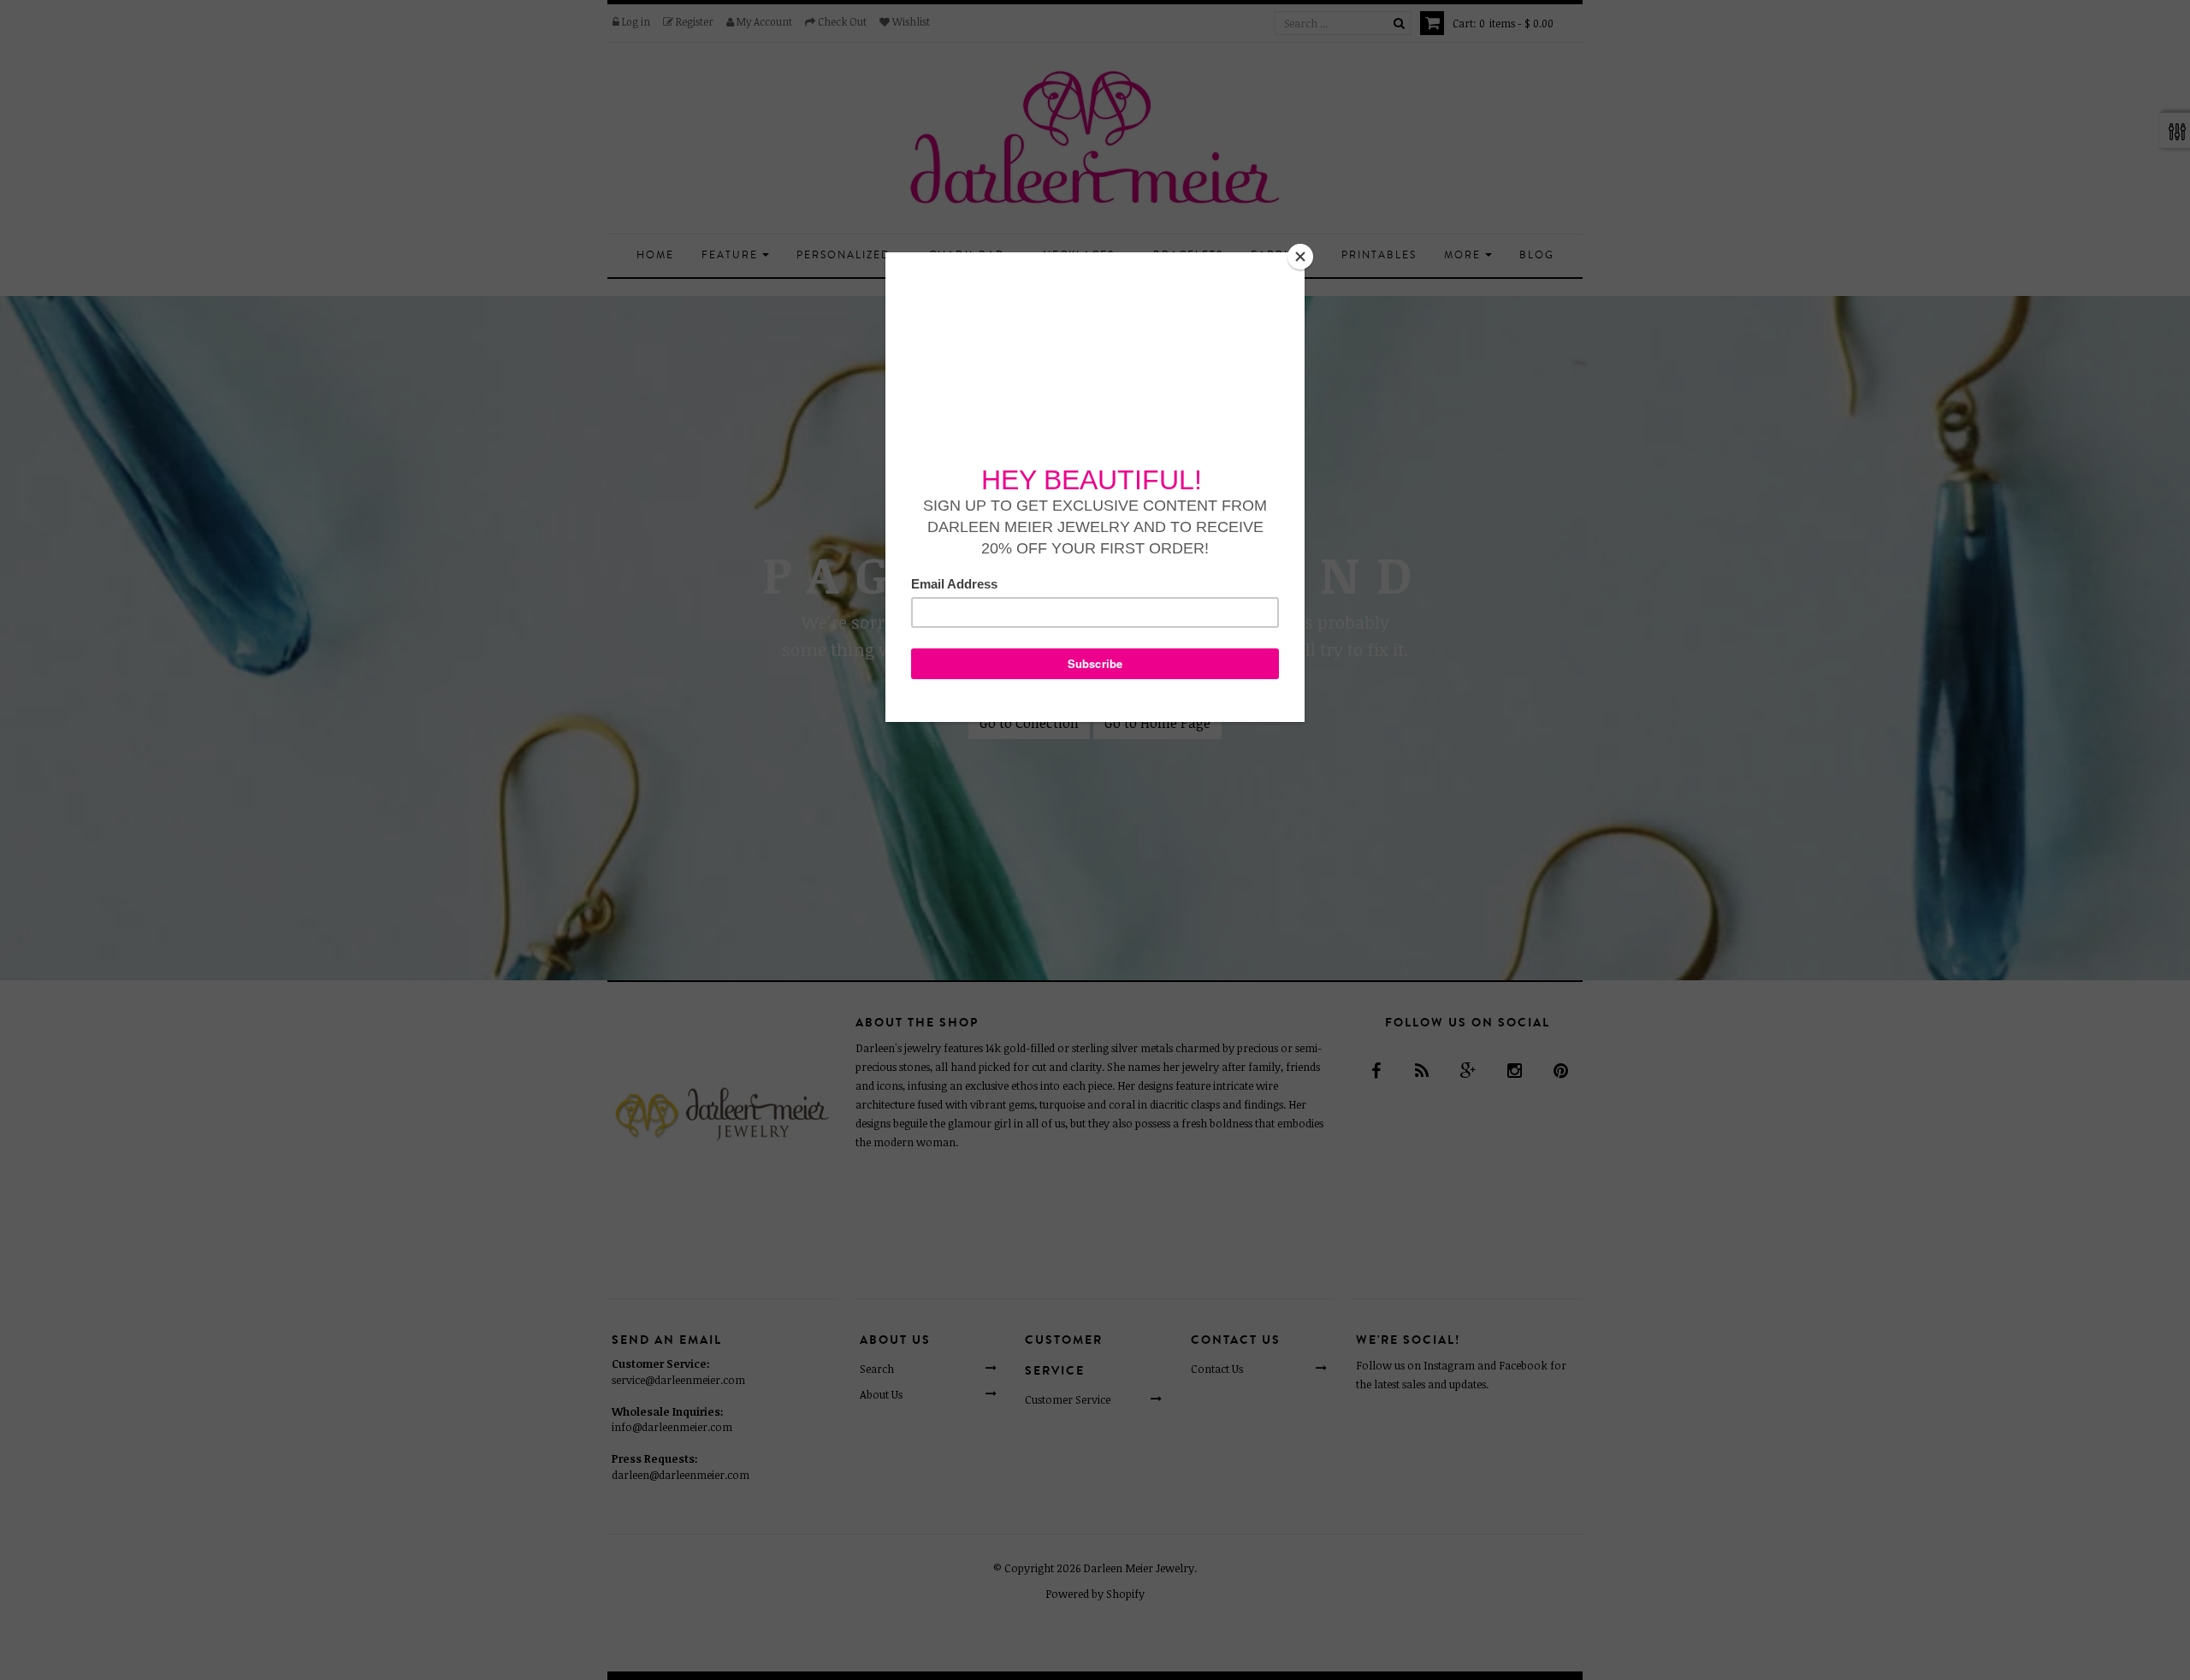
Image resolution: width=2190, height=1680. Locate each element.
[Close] (1300, 257)
